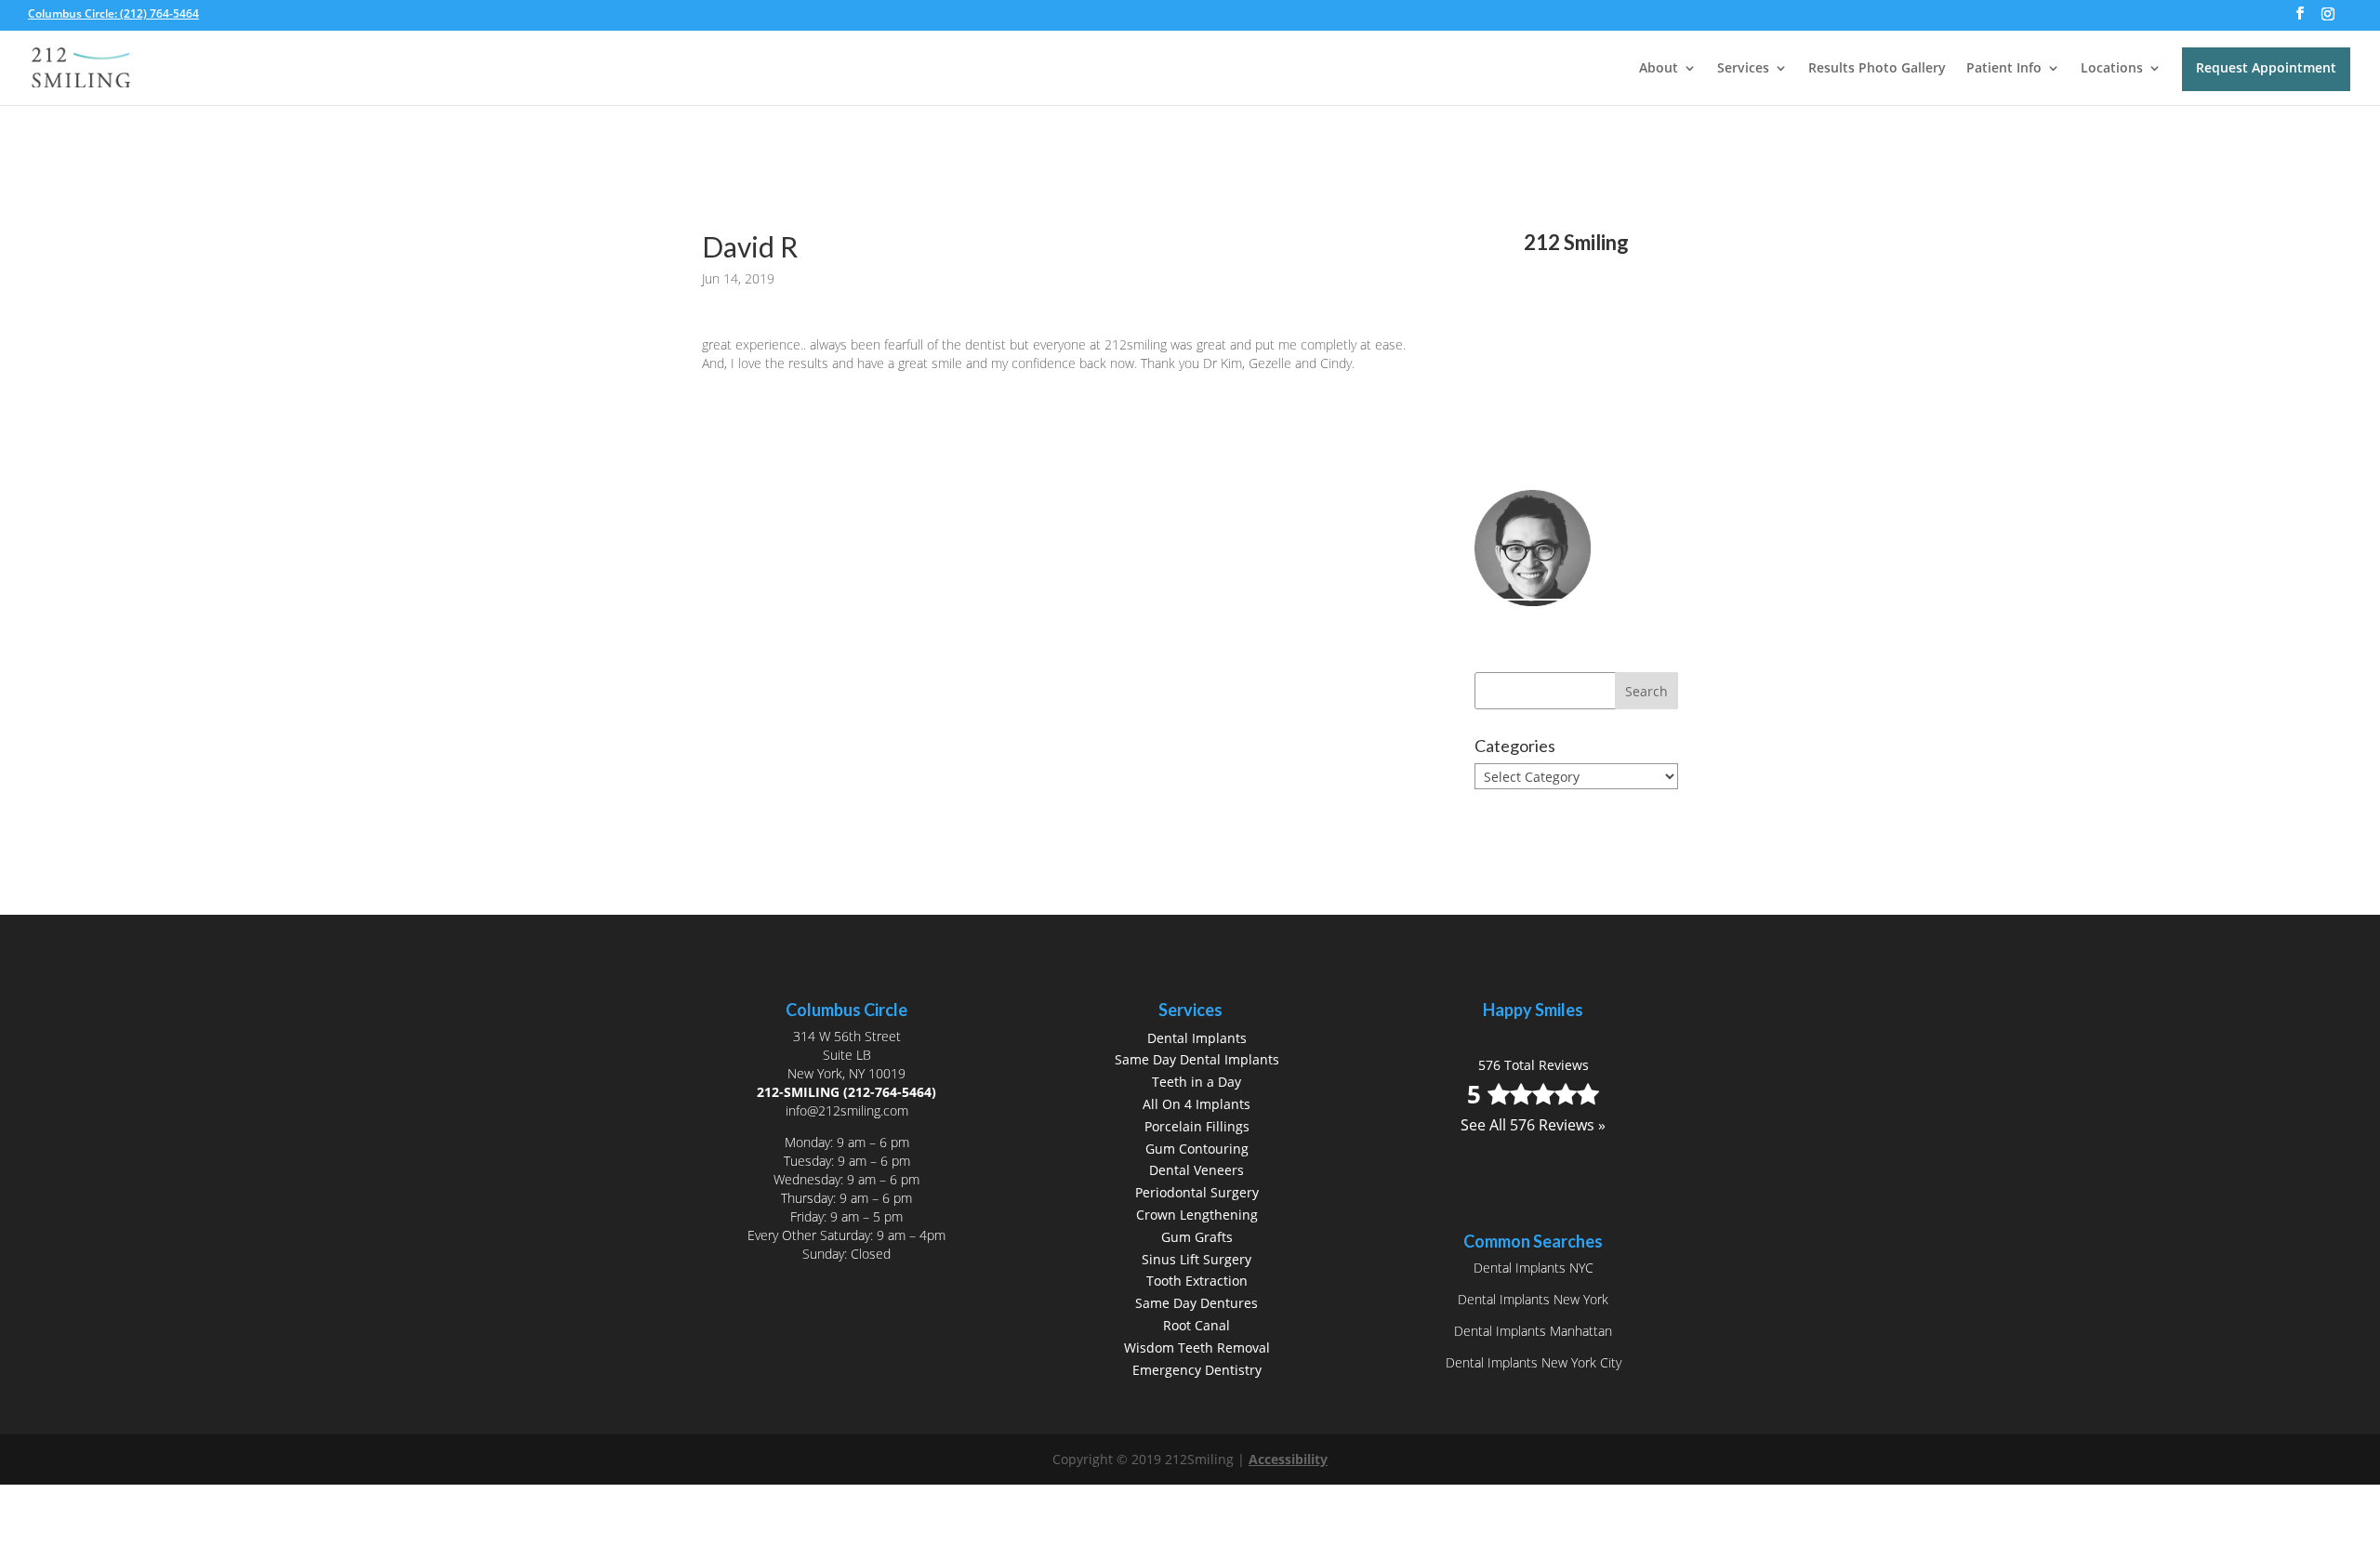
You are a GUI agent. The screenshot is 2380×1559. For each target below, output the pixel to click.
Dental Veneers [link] (1197, 1170)
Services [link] (1743, 69)
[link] (119, 13)
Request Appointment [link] (2266, 67)
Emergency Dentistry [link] (1197, 1370)
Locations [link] (2112, 69)
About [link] (1659, 69)
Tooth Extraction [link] (1197, 1281)
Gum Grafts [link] (1197, 1237)
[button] (2300, 19)
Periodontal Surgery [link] (1197, 1192)
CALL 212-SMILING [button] (1574, 410)
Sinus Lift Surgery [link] (1197, 1259)
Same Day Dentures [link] (1197, 1303)
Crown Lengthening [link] (1197, 1215)
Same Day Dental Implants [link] (1197, 1059)
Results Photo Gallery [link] (1877, 69)
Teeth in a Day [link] (1197, 1082)
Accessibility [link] (1288, 1459)
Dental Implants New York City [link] (1534, 1362)
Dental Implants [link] (1197, 1038)
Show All (1518, 811)
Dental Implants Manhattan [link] (1533, 1331)
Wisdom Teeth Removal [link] (1197, 1348)
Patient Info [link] (2004, 69)
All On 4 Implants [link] (1197, 1104)
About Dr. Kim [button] (1555, 628)
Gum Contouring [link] (1197, 1149)
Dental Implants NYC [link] (1534, 1268)
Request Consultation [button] (1529, 458)
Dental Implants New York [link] (1533, 1299)
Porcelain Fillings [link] (1197, 1126)
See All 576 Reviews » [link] (1576, 348)
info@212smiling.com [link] (847, 1110)
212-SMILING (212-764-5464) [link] (846, 1092)
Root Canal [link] (1197, 1325)
